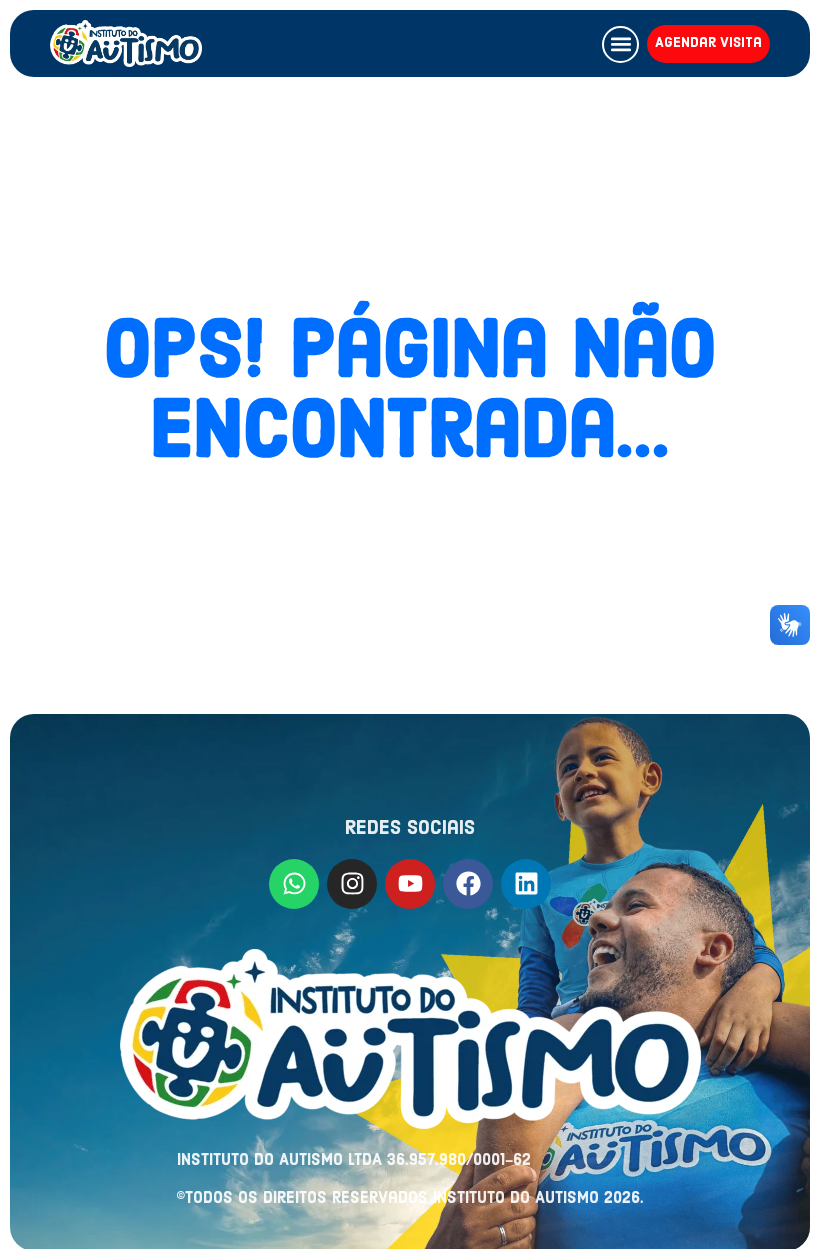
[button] (620, 44)
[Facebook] (468, 884)
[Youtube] (410, 884)
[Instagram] (352, 884)
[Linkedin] (526, 884)
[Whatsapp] (294, 884)
